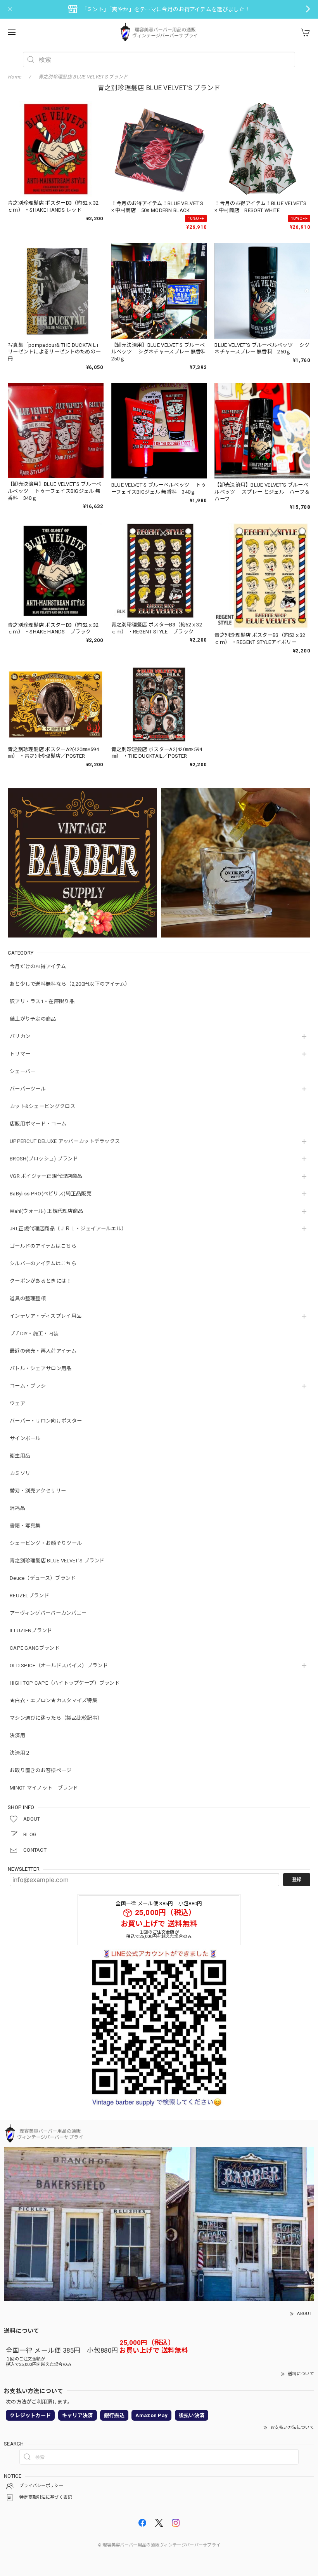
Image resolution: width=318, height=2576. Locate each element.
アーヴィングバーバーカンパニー (48, 1613)
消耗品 (17, 1508)
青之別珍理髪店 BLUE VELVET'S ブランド (57, 1561)
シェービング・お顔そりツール (46, 1543)
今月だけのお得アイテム (38, 966)
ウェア (17, 1403)
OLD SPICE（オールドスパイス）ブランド (59, 1665)
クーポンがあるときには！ (41, 1281)
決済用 (17, 1735)
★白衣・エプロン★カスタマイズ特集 (54, 1700)
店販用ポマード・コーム (38, 1124)
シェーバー (23, 1071)
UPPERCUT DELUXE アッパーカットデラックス (65, 1141)
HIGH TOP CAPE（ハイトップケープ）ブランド (65, 1683)
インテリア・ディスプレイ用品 (46, 1316)
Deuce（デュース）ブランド (43, 1578)
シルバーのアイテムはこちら (43, 1264)
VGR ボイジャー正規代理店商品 (46, 1176)
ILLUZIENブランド (31, 1631)
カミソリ (20, 1473)
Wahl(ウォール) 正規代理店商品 (46, 1211)
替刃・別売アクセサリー (38, 1491)
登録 (297, 1880)
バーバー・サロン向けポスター (46, 1421)
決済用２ (20, 1753)
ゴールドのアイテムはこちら (43, 1246)
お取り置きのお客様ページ (41, 1770)
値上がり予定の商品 (33, 1019)
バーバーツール (28, 1089)
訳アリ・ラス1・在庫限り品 (42, 1001)
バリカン (20, 1036)
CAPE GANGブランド (35, 1648)
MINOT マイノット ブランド (44, 1788)
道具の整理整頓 (28, 1298)
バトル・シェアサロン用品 (41, 1368)
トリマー (20, 1054)
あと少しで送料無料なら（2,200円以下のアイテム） (70, 984)
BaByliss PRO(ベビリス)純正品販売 (51, 1194)
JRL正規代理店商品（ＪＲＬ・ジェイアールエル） (68, 1229)
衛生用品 (20, 1456)
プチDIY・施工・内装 (34, 1333)
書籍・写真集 (25, 1526)
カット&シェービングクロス (42, 1106)
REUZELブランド (29, 1596)
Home (14, 77)
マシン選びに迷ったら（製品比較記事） (56, 1718)
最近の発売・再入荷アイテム (43, 1351)
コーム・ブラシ (28, 1386)
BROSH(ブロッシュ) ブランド (44, 1159)
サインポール (25, 1438)
